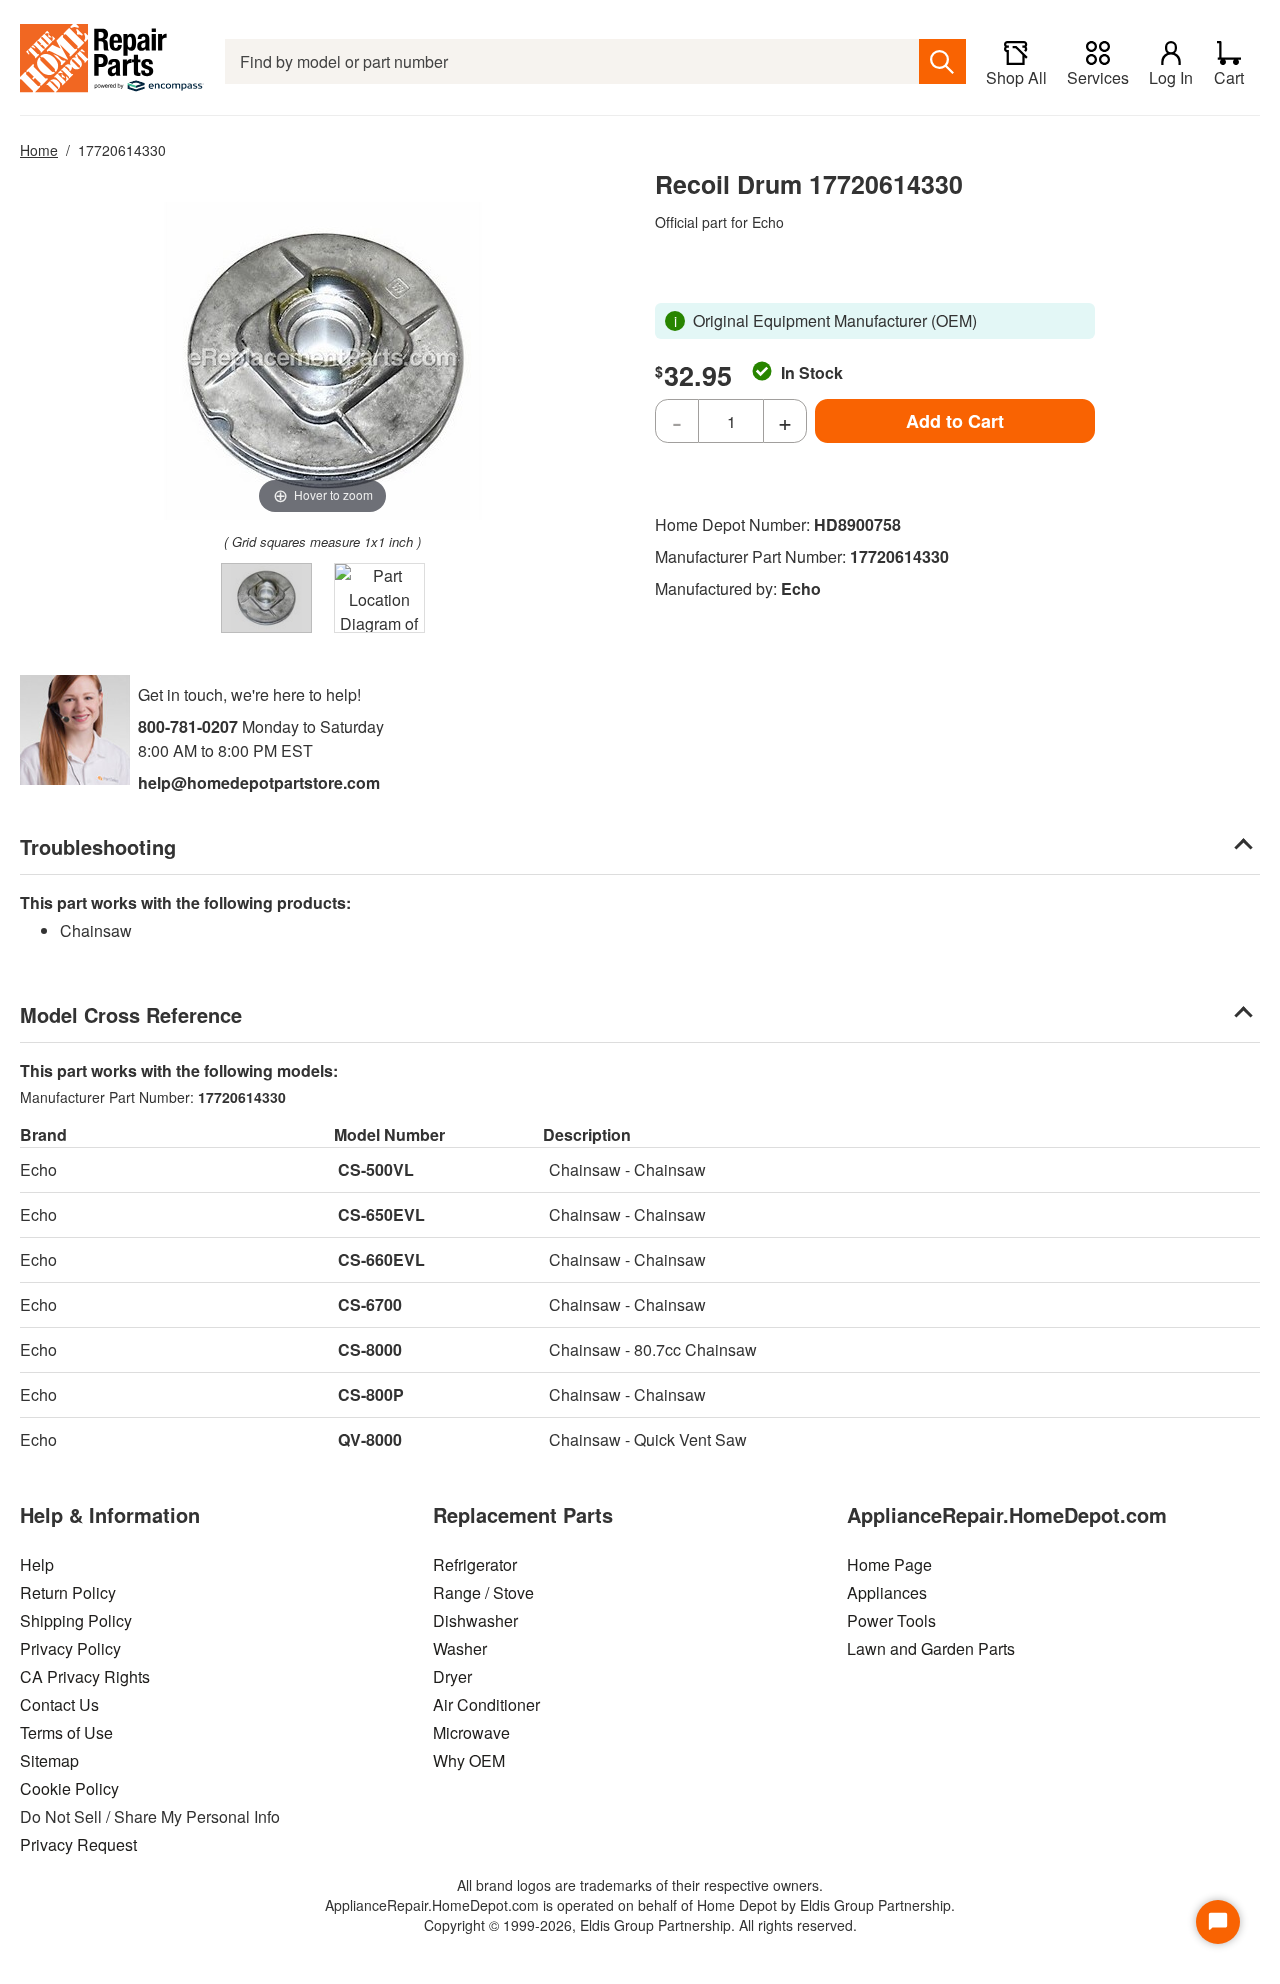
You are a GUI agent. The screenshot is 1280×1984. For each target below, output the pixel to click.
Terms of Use (66, 1732)
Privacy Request (78, 1844)
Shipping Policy (76, 1620)
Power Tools (891, 1620)
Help (37, 1564)
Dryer (452, 1676)
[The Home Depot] (112, 61)
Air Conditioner (486, 1704)
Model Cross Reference (131, 1014)
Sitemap (49, 1760)
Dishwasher (475, 1620)
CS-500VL (376, 1169)
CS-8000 (370, 1349)
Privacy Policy (70, 1648)
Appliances (887, 1592)
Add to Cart (955, 421)
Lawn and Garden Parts (931, 1648)
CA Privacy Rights (85, 1676)
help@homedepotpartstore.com (259, 782)
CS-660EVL (381, 1259)
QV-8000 (370, 1439)
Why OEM (469, 1760)
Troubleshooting (98, 846)
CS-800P (371, 1394)
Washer (460, 1648)
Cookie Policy (69, 1788)
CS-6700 (370, 1304)
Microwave (471, 1732)
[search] (942, 61)
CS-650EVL (381, 1214)
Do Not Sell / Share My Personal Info (150, 1816)
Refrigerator (475, 1564)
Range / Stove (483, 1592)
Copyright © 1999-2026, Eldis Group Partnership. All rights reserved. (640, 1925)
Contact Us (59, 1704)
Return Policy (68, 1592)
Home (39, 150)
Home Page (889, 1564)
